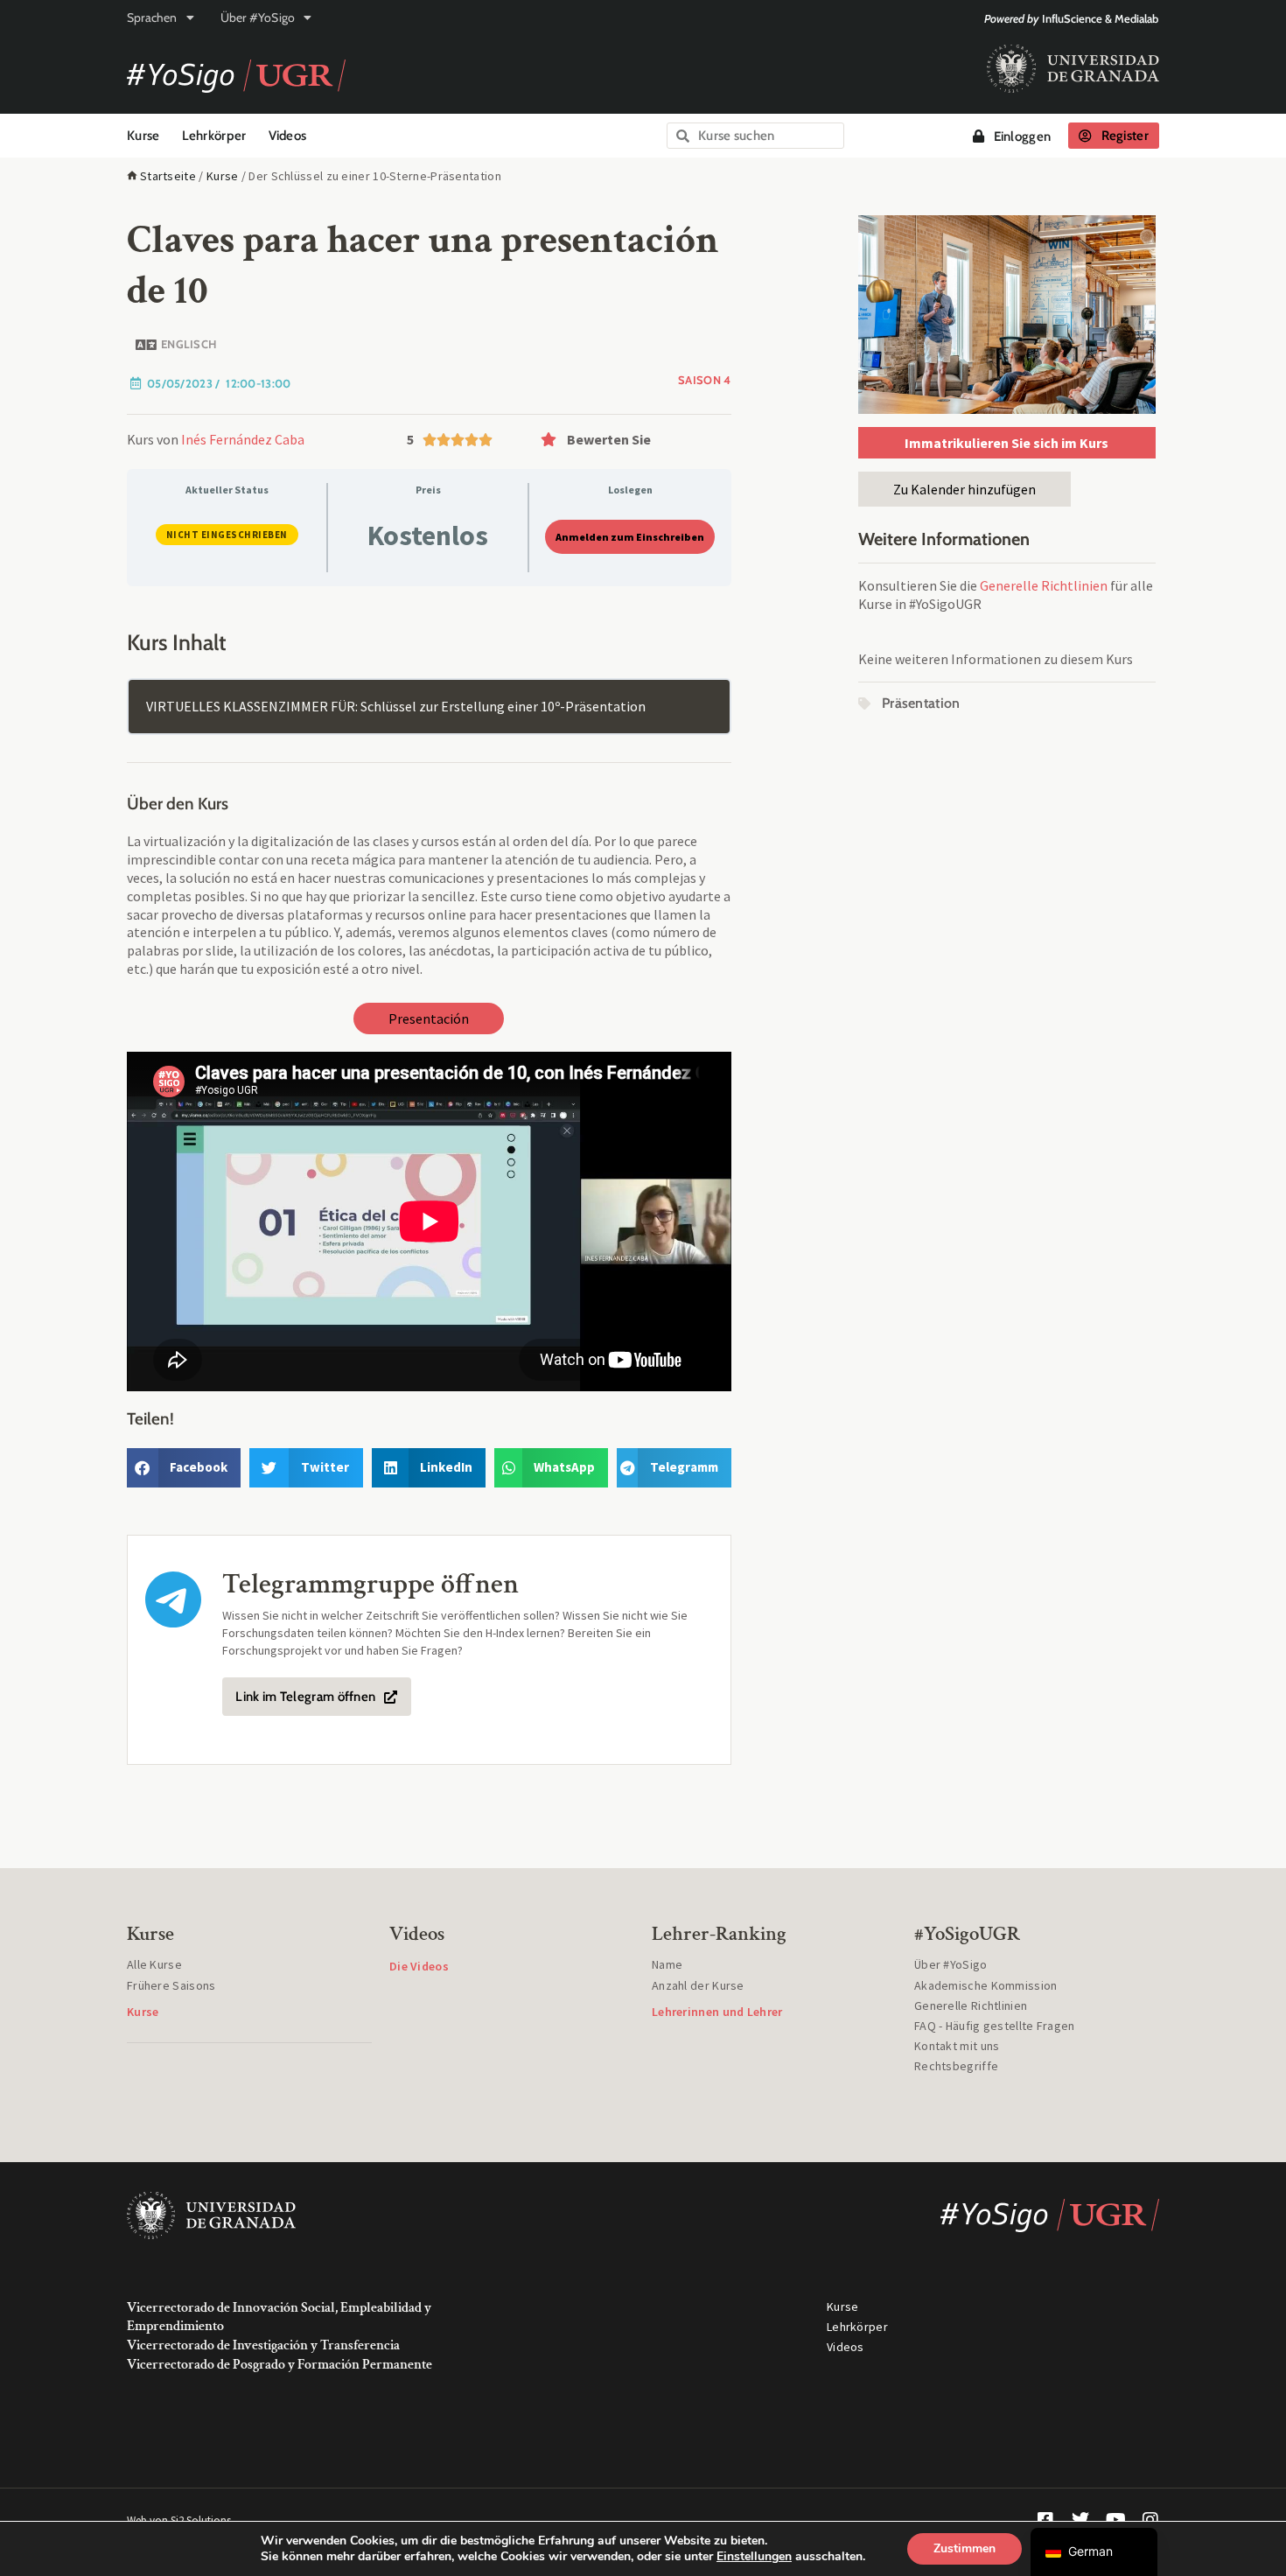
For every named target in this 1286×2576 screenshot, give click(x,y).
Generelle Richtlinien (1044, 585)
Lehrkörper (214, 136)
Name (667, 1964)
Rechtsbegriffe (956, 2066)
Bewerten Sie (609, 439)
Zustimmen (964, 2548)
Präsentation (921, 703)
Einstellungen (754, 2557)
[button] (632, 439)
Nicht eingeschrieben (227, 535)
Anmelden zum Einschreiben (630, 537)
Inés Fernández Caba (243, 439)
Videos (288, 136)
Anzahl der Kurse (698, 1985)
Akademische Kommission (986, 1985)
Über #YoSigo (258, 17)
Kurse (143, 136)
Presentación (429, 1018)
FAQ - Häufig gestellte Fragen (995, 2026)
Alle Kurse (154, 1964)
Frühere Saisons (171, 1985)
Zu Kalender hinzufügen (964, 489)
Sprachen (152, 17)
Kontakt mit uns (957, 2046)
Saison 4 (704, 380)
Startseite (168, 176)
